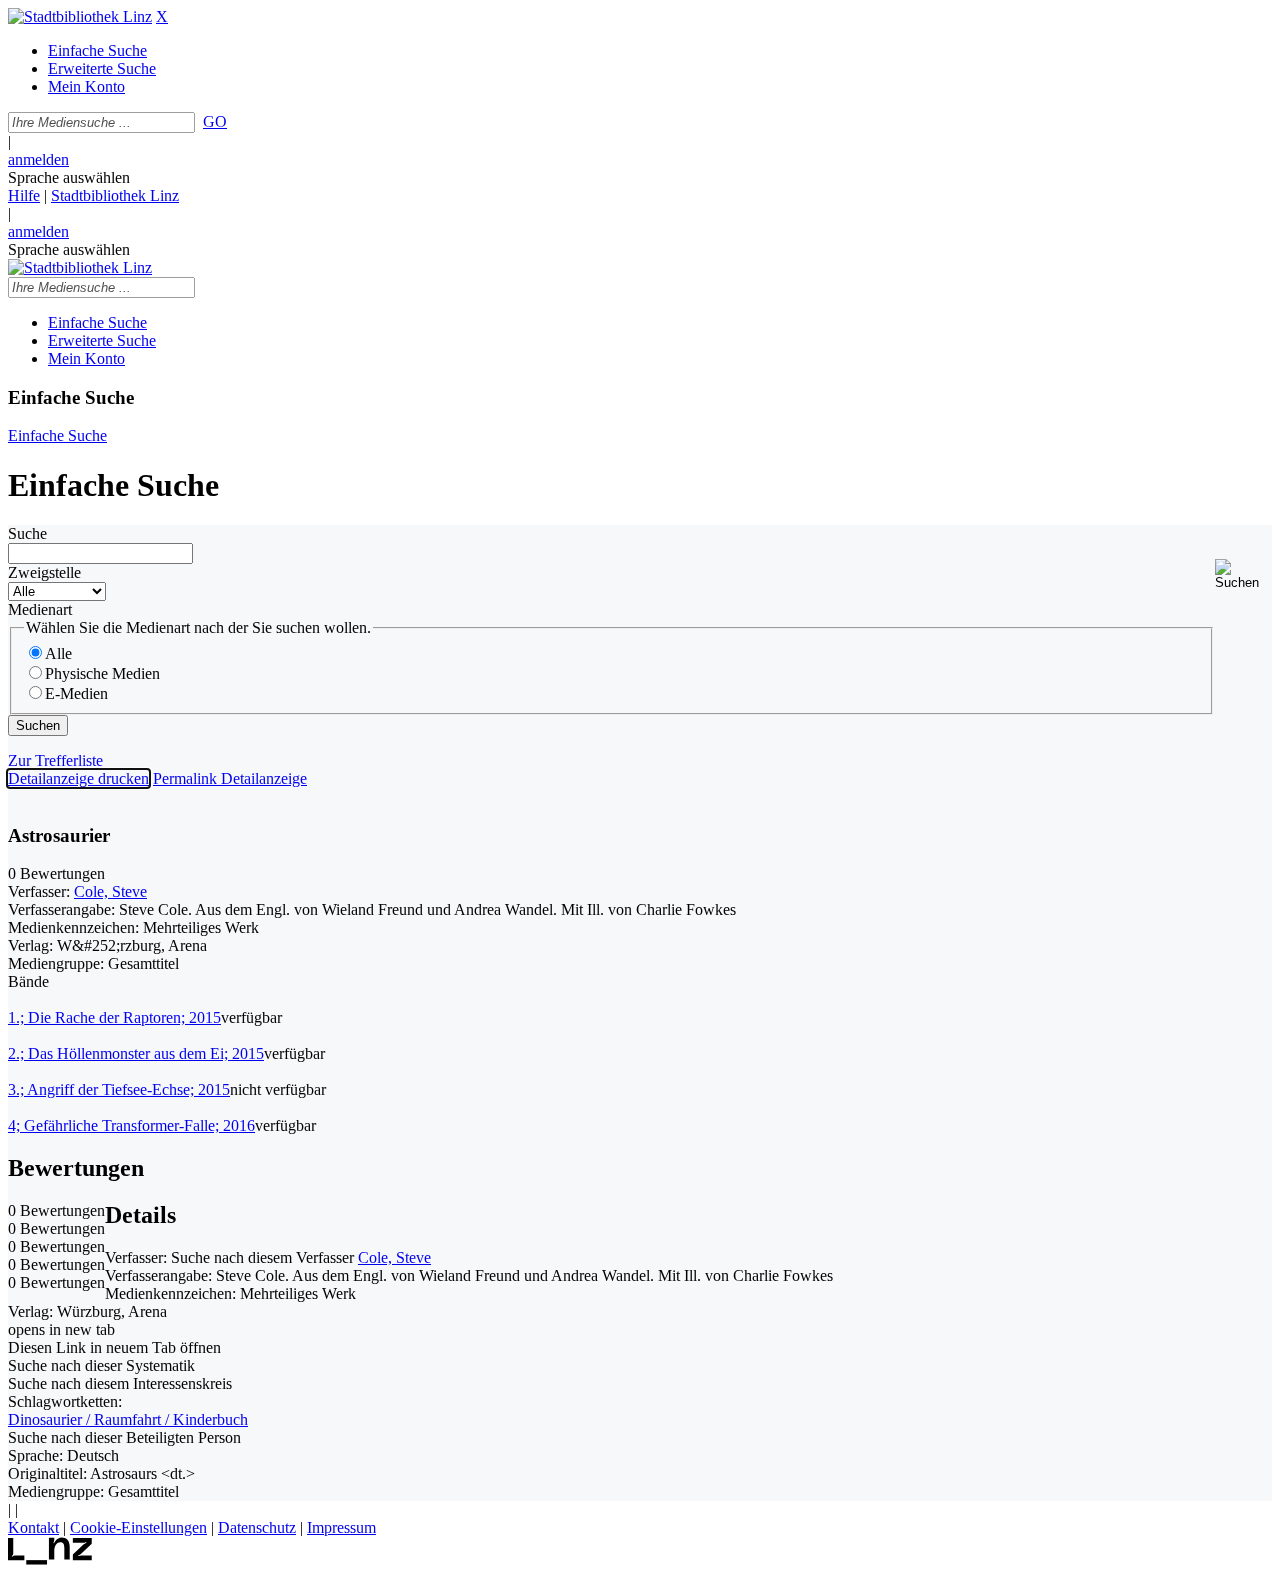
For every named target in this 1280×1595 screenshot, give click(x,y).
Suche (27, 533)
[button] (1243, 574)
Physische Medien (102, 673)
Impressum (341, 1527)
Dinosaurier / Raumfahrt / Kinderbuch (128, 1419)
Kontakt (33, 1527)
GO (215, 121)
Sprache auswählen (69, 177)
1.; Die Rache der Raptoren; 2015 (114, 1017)
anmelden (38, 159)
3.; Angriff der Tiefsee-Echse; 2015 (119, 1089)
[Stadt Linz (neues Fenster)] (50, 1559)
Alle (58, 653)
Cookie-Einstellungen (138, 1527)
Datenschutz (257, 1527)
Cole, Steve (110, 891)
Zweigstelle (44, 572)
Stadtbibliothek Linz (115, 195)
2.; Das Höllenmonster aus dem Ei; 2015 (136, 1053)
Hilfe (24, 195)
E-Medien (76, 693)
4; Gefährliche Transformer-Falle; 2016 (131, 1125)
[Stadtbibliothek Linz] (80, 16)
